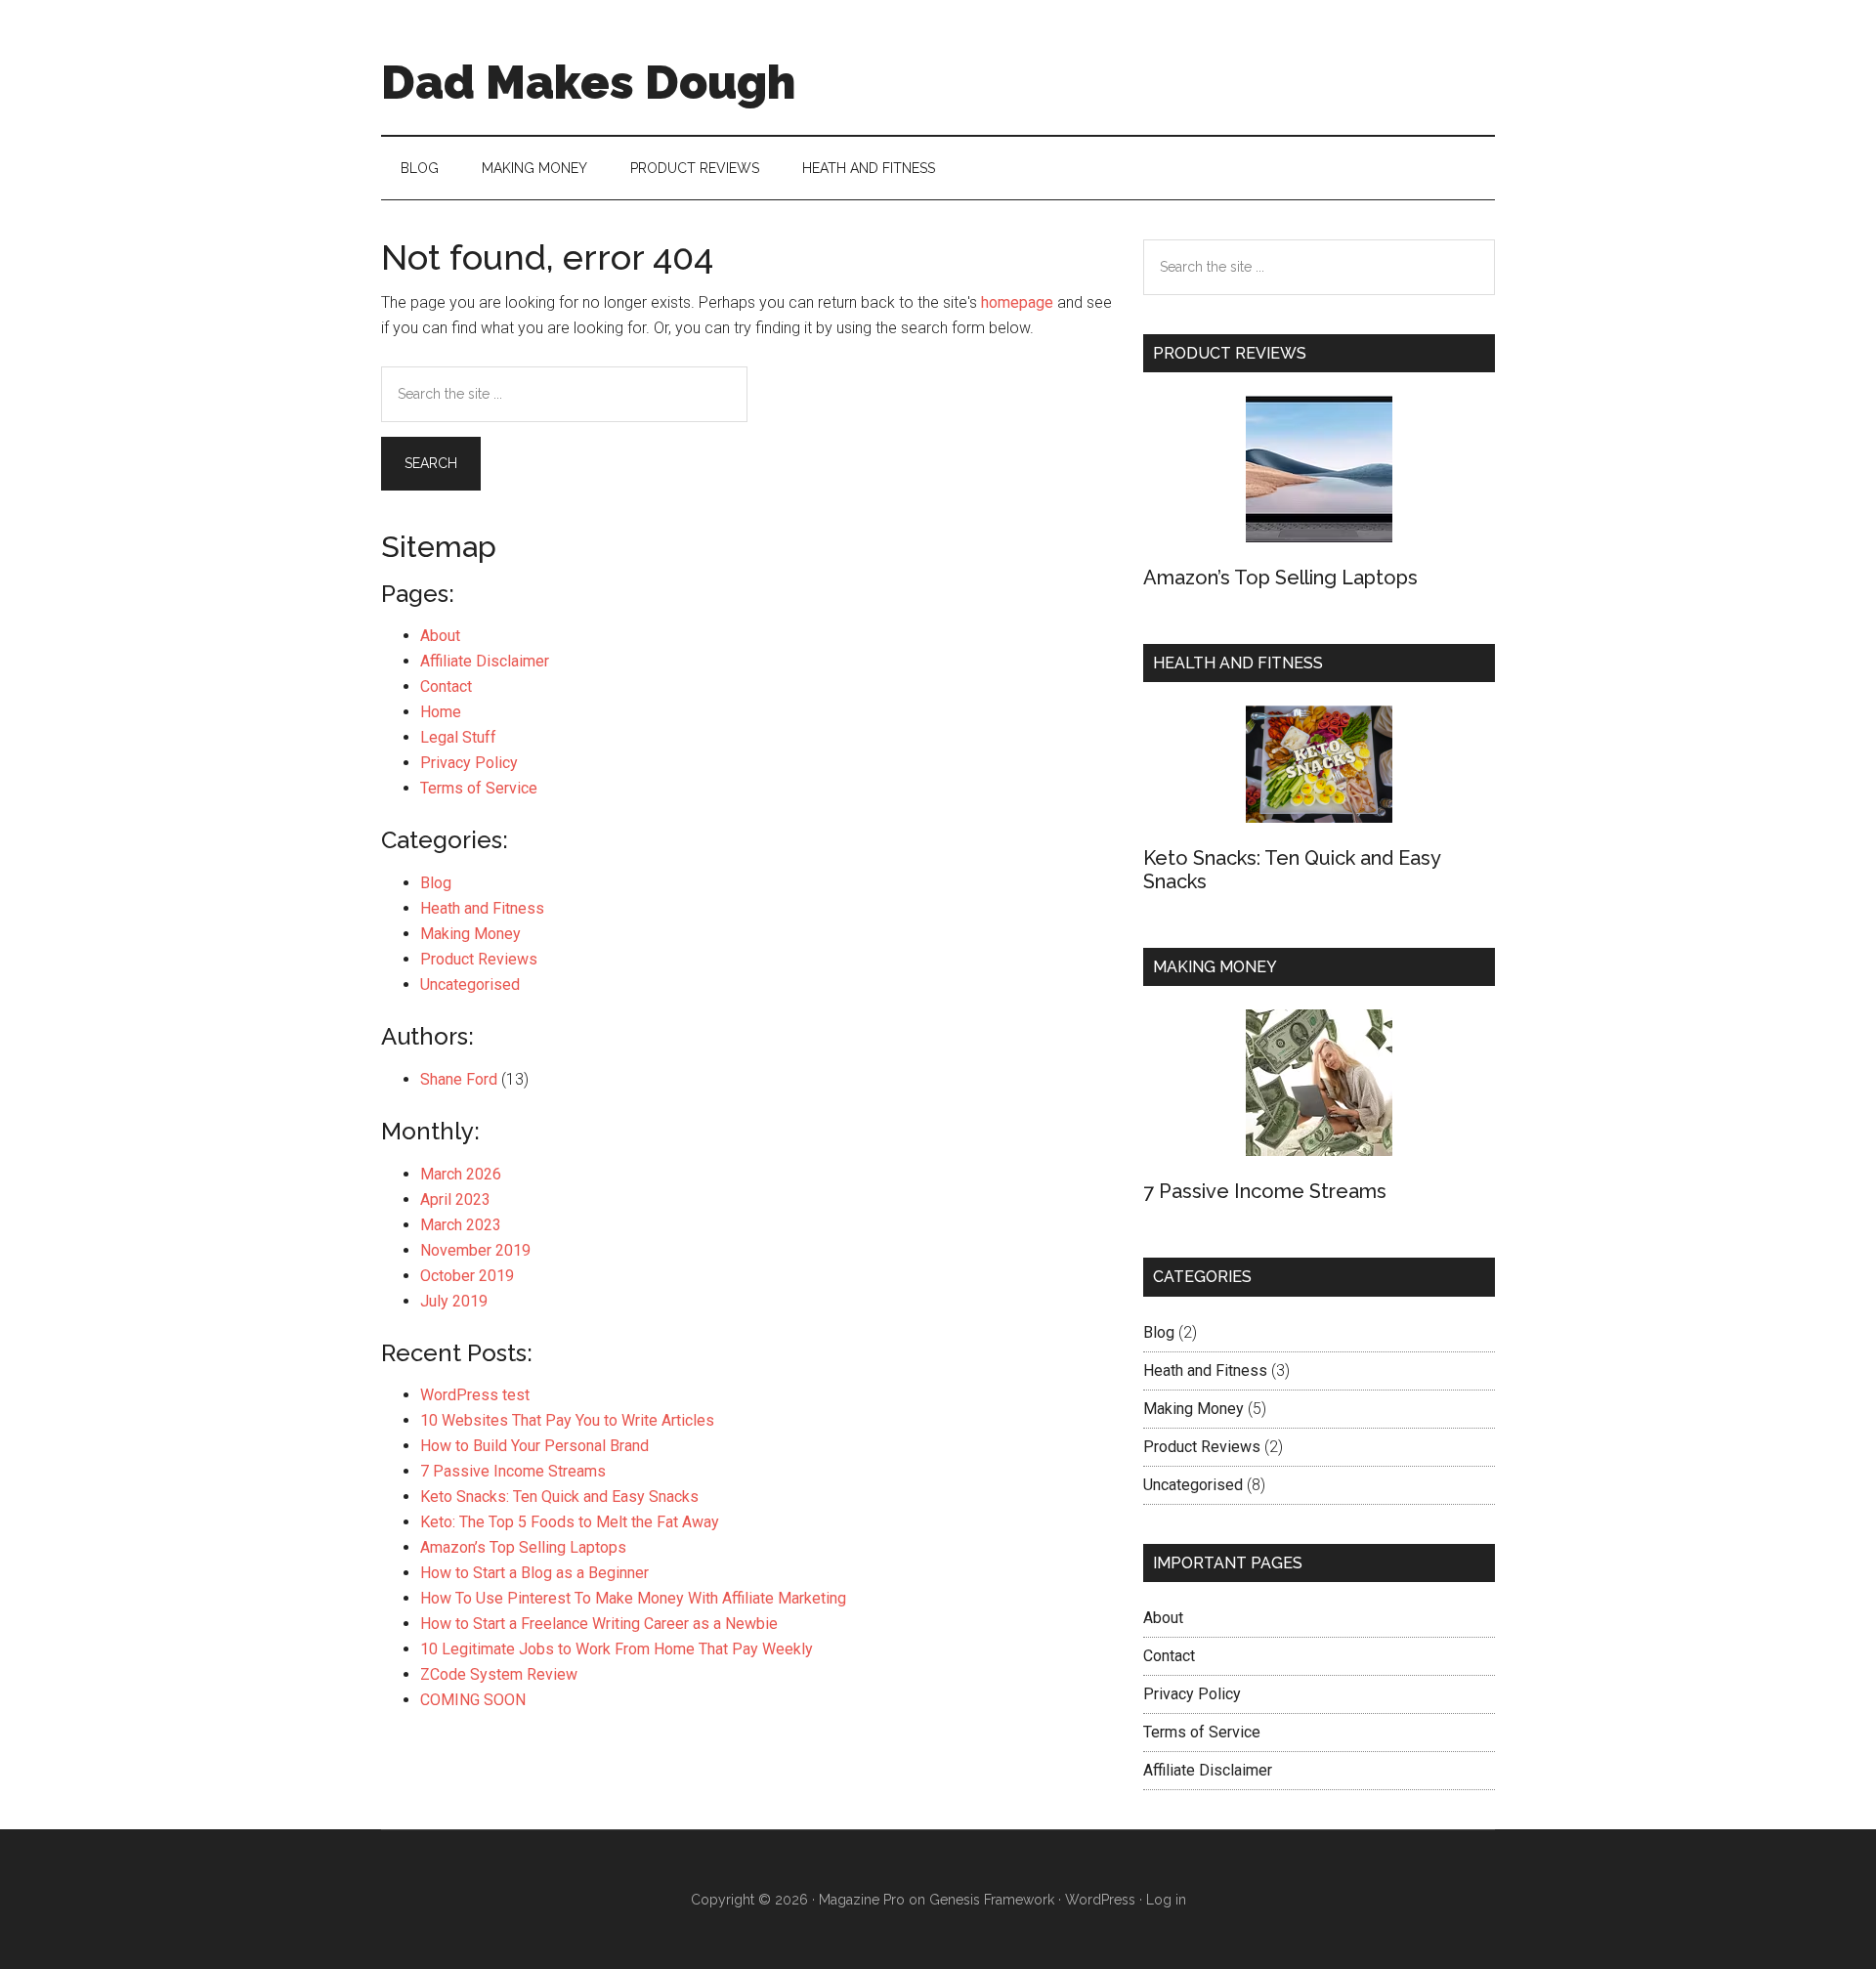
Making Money (470, 934)
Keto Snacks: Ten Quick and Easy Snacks (559, 1497)
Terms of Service (479, 788)
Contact (446, 686)
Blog (436, 883)
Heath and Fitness (482, 908)
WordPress (1100, 1900)
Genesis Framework (992, 1900)
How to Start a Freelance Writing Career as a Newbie (599, 1624)
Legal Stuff (458, 737)
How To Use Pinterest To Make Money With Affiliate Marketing (633, 1598)
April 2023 (455, 1199)
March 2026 (461, 1174)
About (440, 636)
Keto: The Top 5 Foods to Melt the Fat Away (570, 1522)
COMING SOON (473, 1700)
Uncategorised (470, 984)
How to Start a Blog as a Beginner (534, 1573)
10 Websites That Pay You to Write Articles (567, 1420)
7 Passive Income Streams (513, 1471)
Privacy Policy (469, 763)
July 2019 (454, 1301)
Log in (1166, 1900)
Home (441, 712)
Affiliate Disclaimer (485, 661)
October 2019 (467, 1276)
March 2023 (461, 1225)
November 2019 (475, 1250)
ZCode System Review (499, 1674)
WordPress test (475, 1395)
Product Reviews (479, 959)
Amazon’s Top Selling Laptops (523, 1547)
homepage (1017, 302)
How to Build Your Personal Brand (534, 1446)
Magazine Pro (862, 1900)
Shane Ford (459, 1079)
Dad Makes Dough (588, 82)
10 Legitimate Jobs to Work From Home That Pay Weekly (617, 1649)
